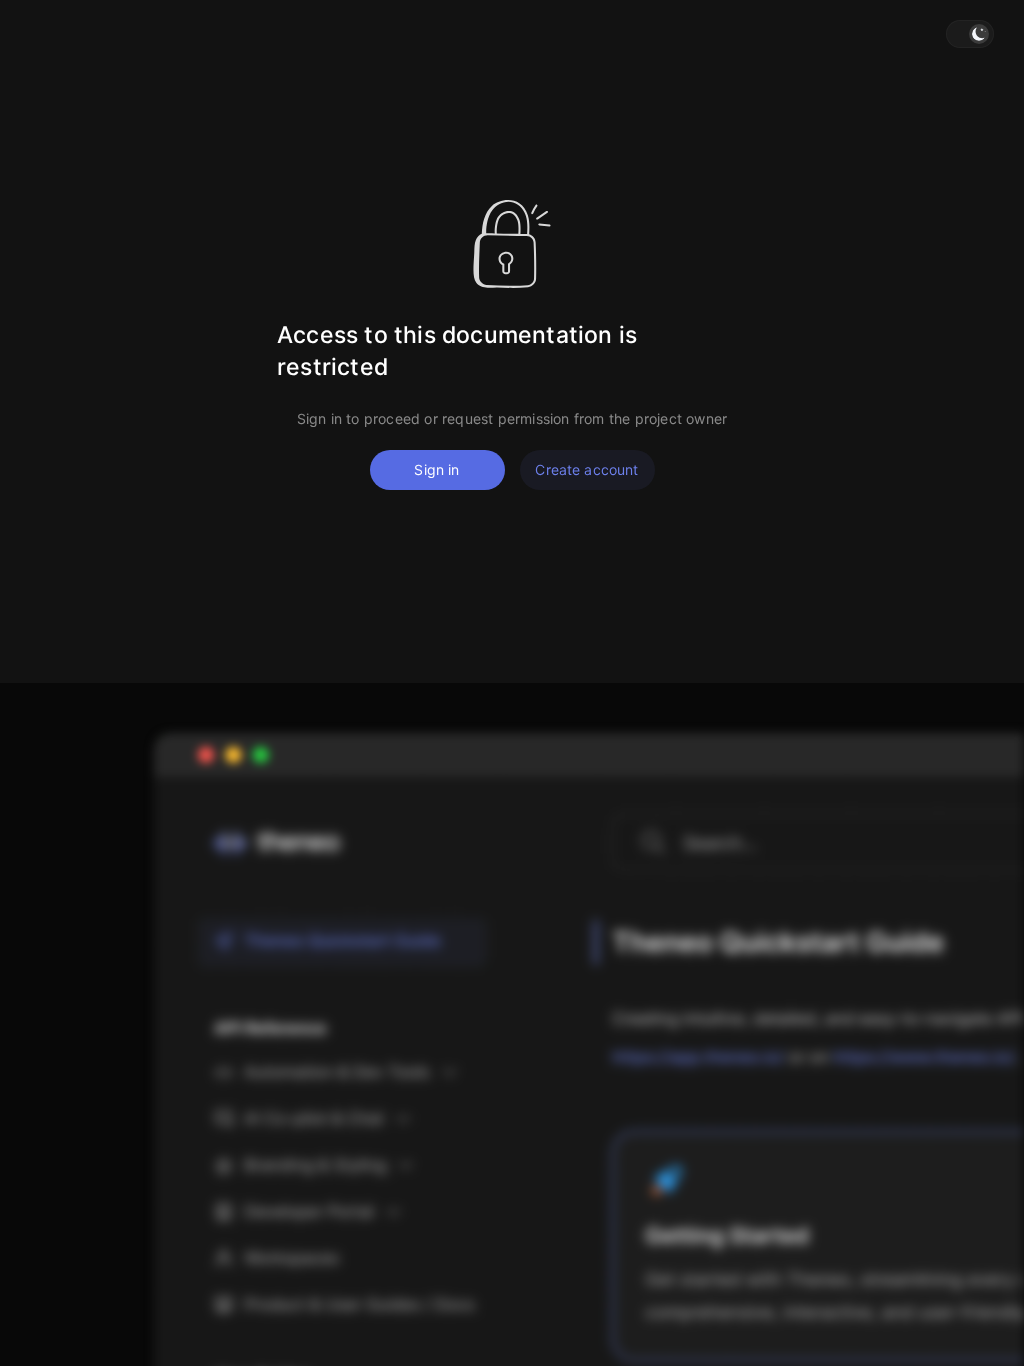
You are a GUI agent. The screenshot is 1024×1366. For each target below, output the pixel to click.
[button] (970, 34)
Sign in (436, 469)
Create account (586, 469)
